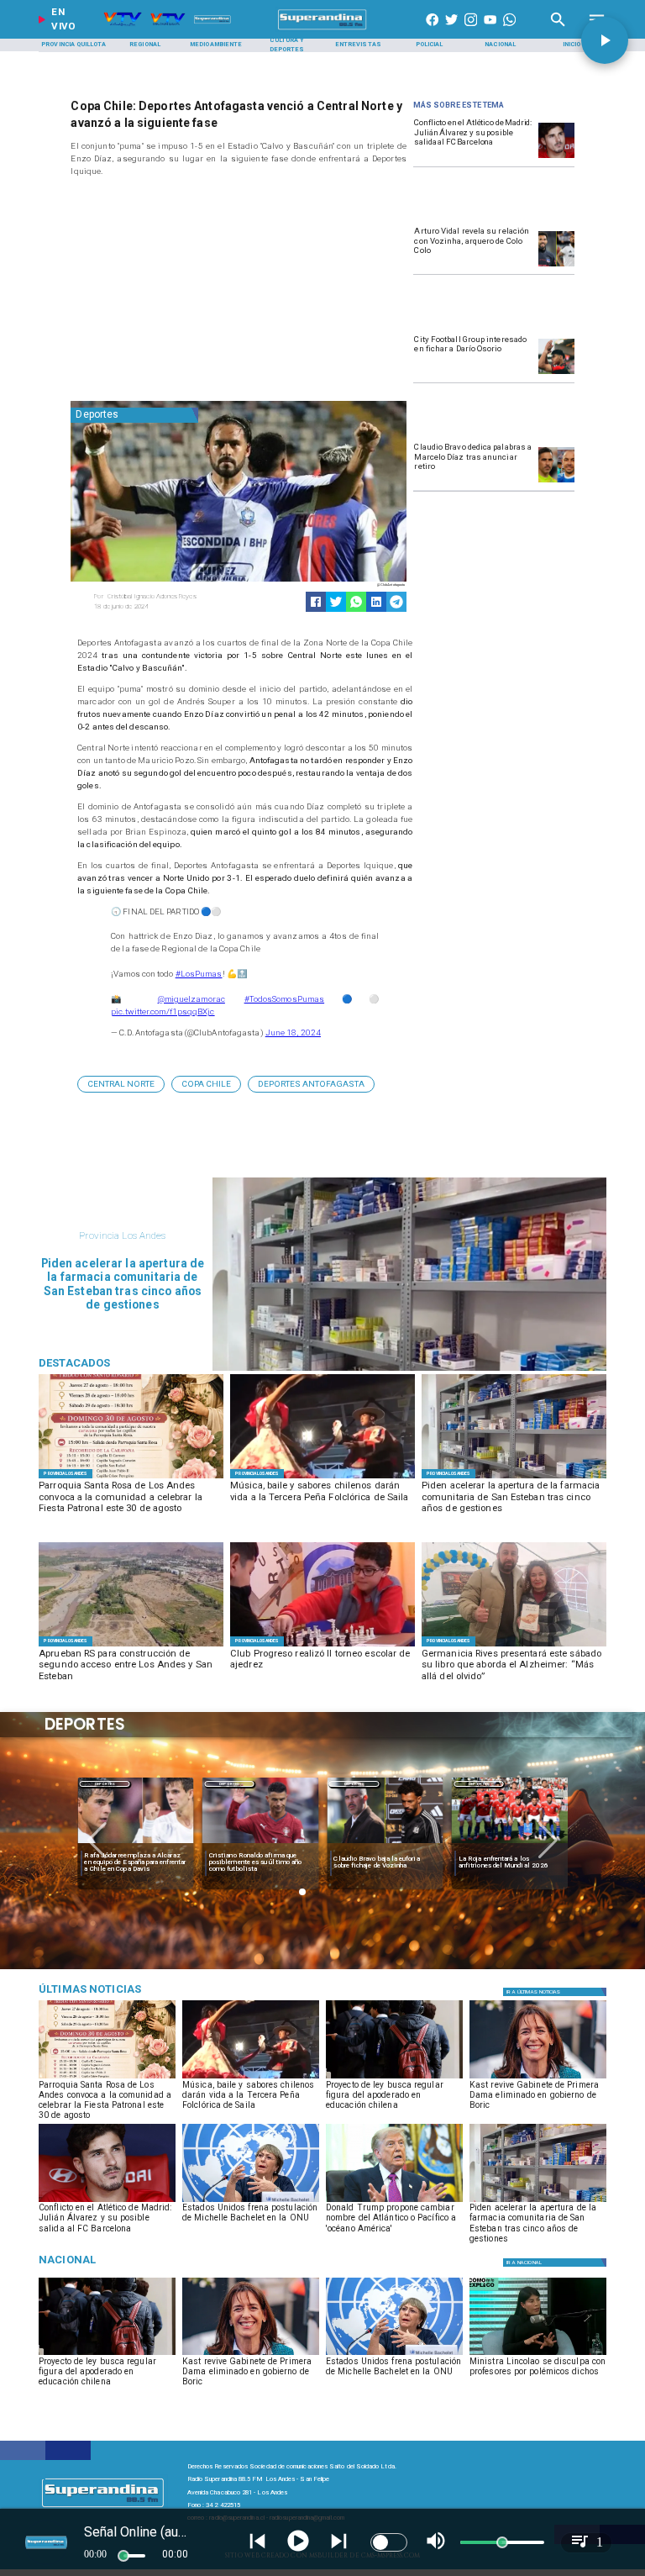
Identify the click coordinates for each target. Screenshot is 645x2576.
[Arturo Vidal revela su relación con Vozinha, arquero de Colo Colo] (556, 266)
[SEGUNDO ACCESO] (131, 1646)
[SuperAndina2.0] (323, 30)
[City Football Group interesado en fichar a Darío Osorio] (556, 373)
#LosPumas (199, 974)
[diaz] (556, 482)
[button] (121, 1084)
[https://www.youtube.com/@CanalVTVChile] (490, 30)
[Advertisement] (197, 292)
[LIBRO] (514, 1646)
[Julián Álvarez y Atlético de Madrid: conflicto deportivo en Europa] (556, 157)
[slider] (123, 2556)
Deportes (105, 1784)
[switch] (389, 2542)
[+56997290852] (509, 30)
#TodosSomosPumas (285, 999)
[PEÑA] (322, 1478)
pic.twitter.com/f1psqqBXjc (163, 1011)
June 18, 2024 (293, 1033)
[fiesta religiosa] (131, 1478)
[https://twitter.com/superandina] (451, 30)
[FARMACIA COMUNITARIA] (514, 1478)
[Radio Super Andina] (558, 30)
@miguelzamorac (191, 999)
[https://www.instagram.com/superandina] (471, 30)
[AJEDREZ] (322, 1646)
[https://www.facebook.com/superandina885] (432, 30)
